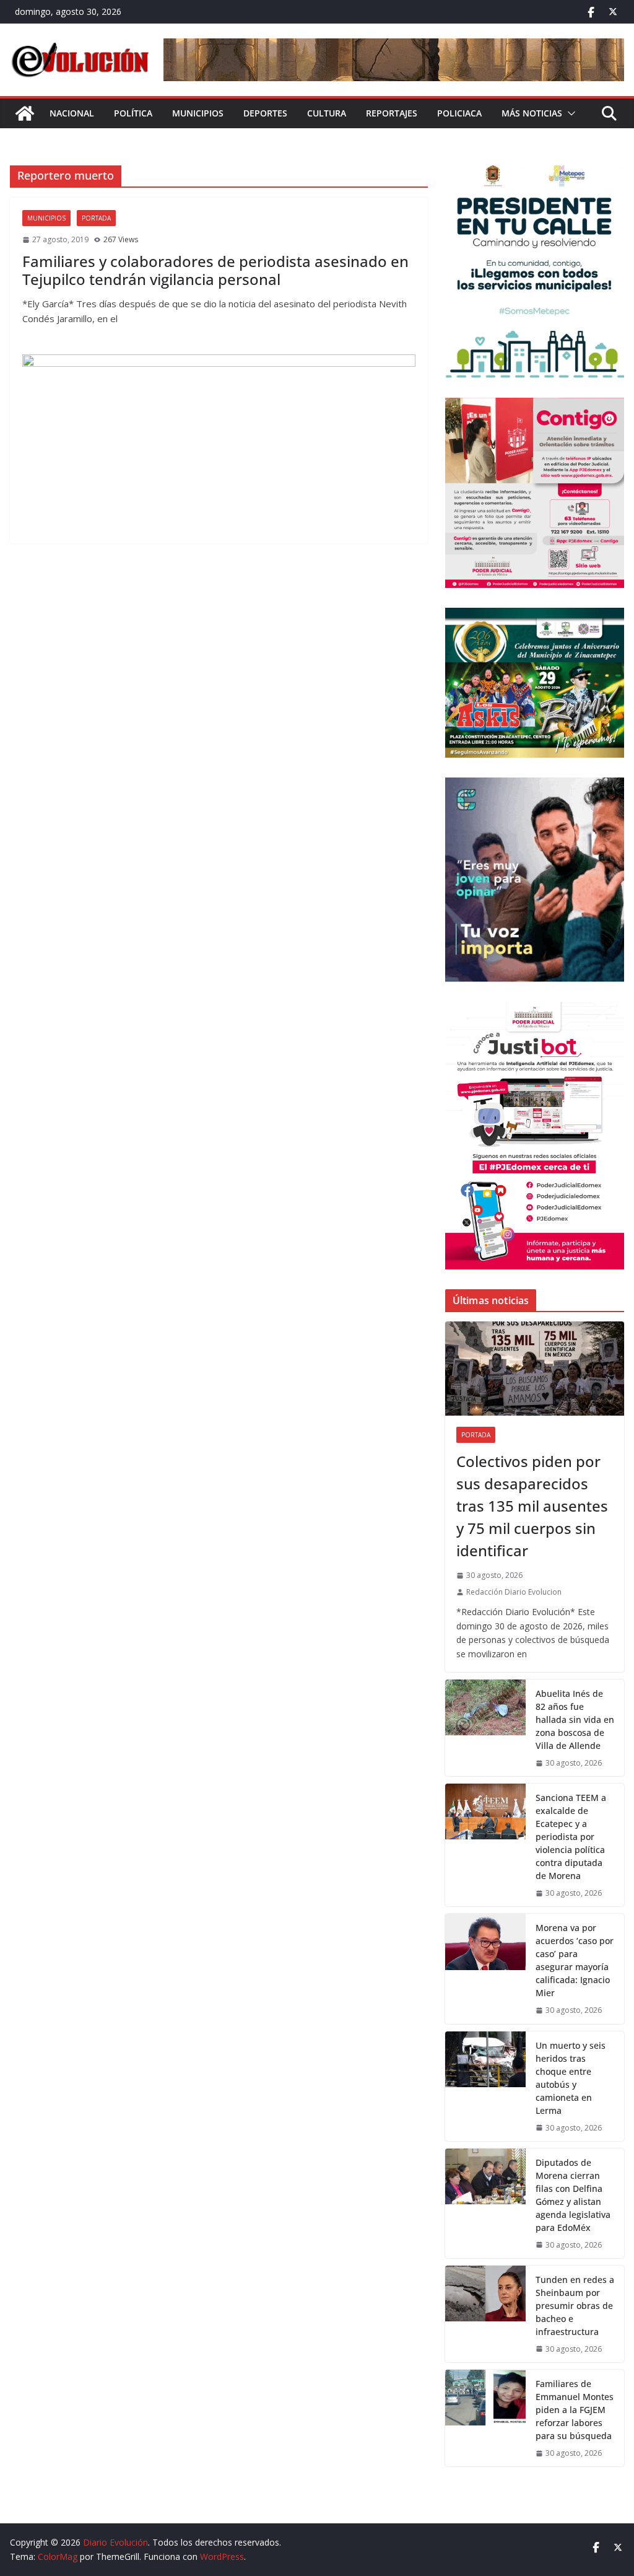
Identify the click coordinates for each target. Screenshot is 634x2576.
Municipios (198, 113)
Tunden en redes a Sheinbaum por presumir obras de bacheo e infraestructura (575, 2306)
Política (133, 113)
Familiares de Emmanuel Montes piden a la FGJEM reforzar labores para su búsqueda (575, 2410)
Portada (96, 218)
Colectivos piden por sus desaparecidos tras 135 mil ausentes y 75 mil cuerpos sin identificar (532, 1506)
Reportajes (392, 113)
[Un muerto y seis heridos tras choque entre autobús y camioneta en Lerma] (485, 2086)
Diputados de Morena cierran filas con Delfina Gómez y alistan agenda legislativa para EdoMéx (573, 2195)
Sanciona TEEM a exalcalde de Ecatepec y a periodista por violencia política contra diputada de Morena (571, 1837)
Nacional (72, 113)
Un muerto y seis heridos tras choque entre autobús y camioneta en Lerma (571, 2078)
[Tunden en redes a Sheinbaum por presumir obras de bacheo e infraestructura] (485, 2314)
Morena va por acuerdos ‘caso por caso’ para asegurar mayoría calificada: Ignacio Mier (575, 1960)
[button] (569, 113)
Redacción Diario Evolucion (514, 1592)
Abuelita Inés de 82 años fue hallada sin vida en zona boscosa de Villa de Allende (575, 1720)
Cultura (327, 113)
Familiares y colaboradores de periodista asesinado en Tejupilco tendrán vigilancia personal (215, 270)
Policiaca (459, 113)
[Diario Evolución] (25, 113)
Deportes (265, 113)
